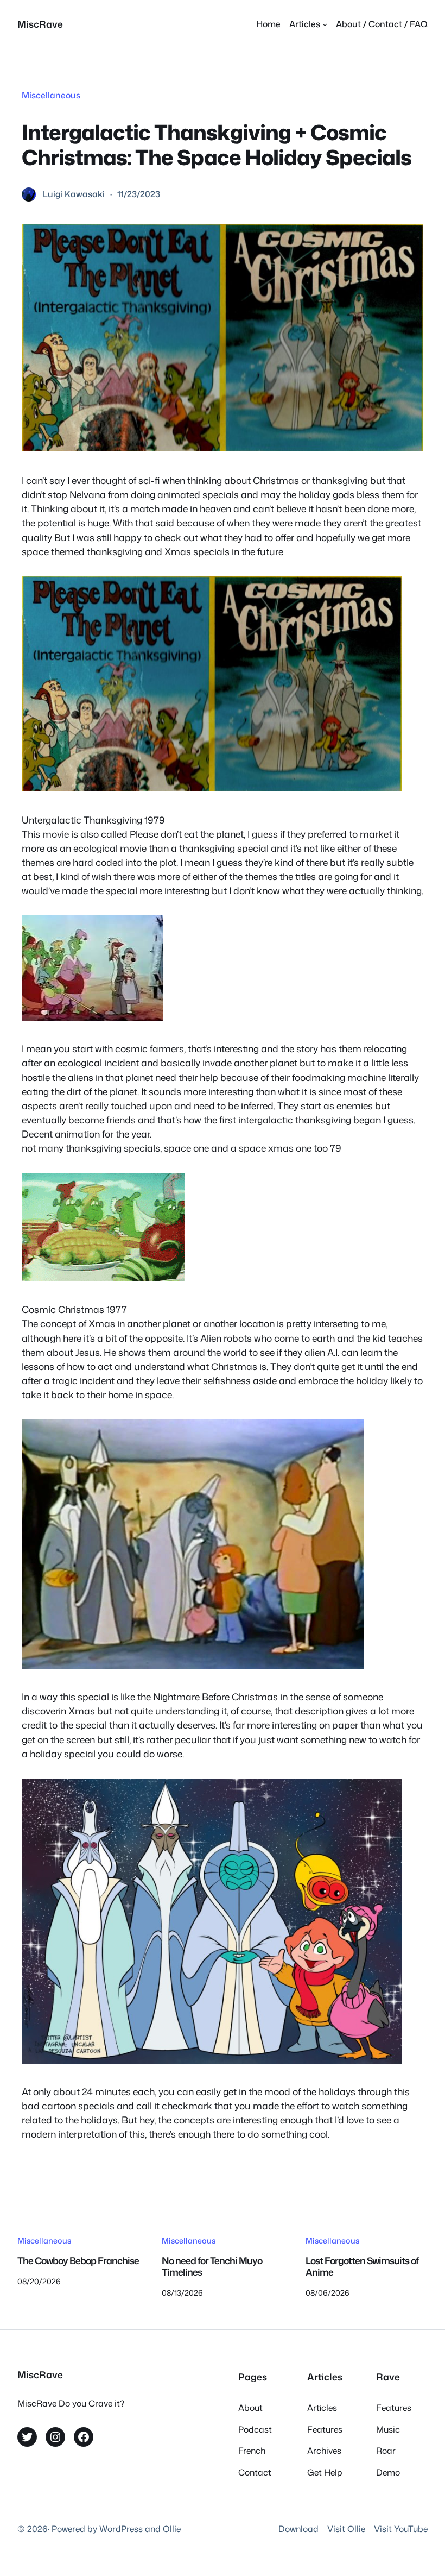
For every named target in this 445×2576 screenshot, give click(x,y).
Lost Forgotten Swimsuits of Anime (362, 2267)
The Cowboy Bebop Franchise (78, 2261)
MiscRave (40, 24)
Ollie (172, 2529)
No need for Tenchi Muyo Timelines (212, 2267)
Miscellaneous (51, 95)
